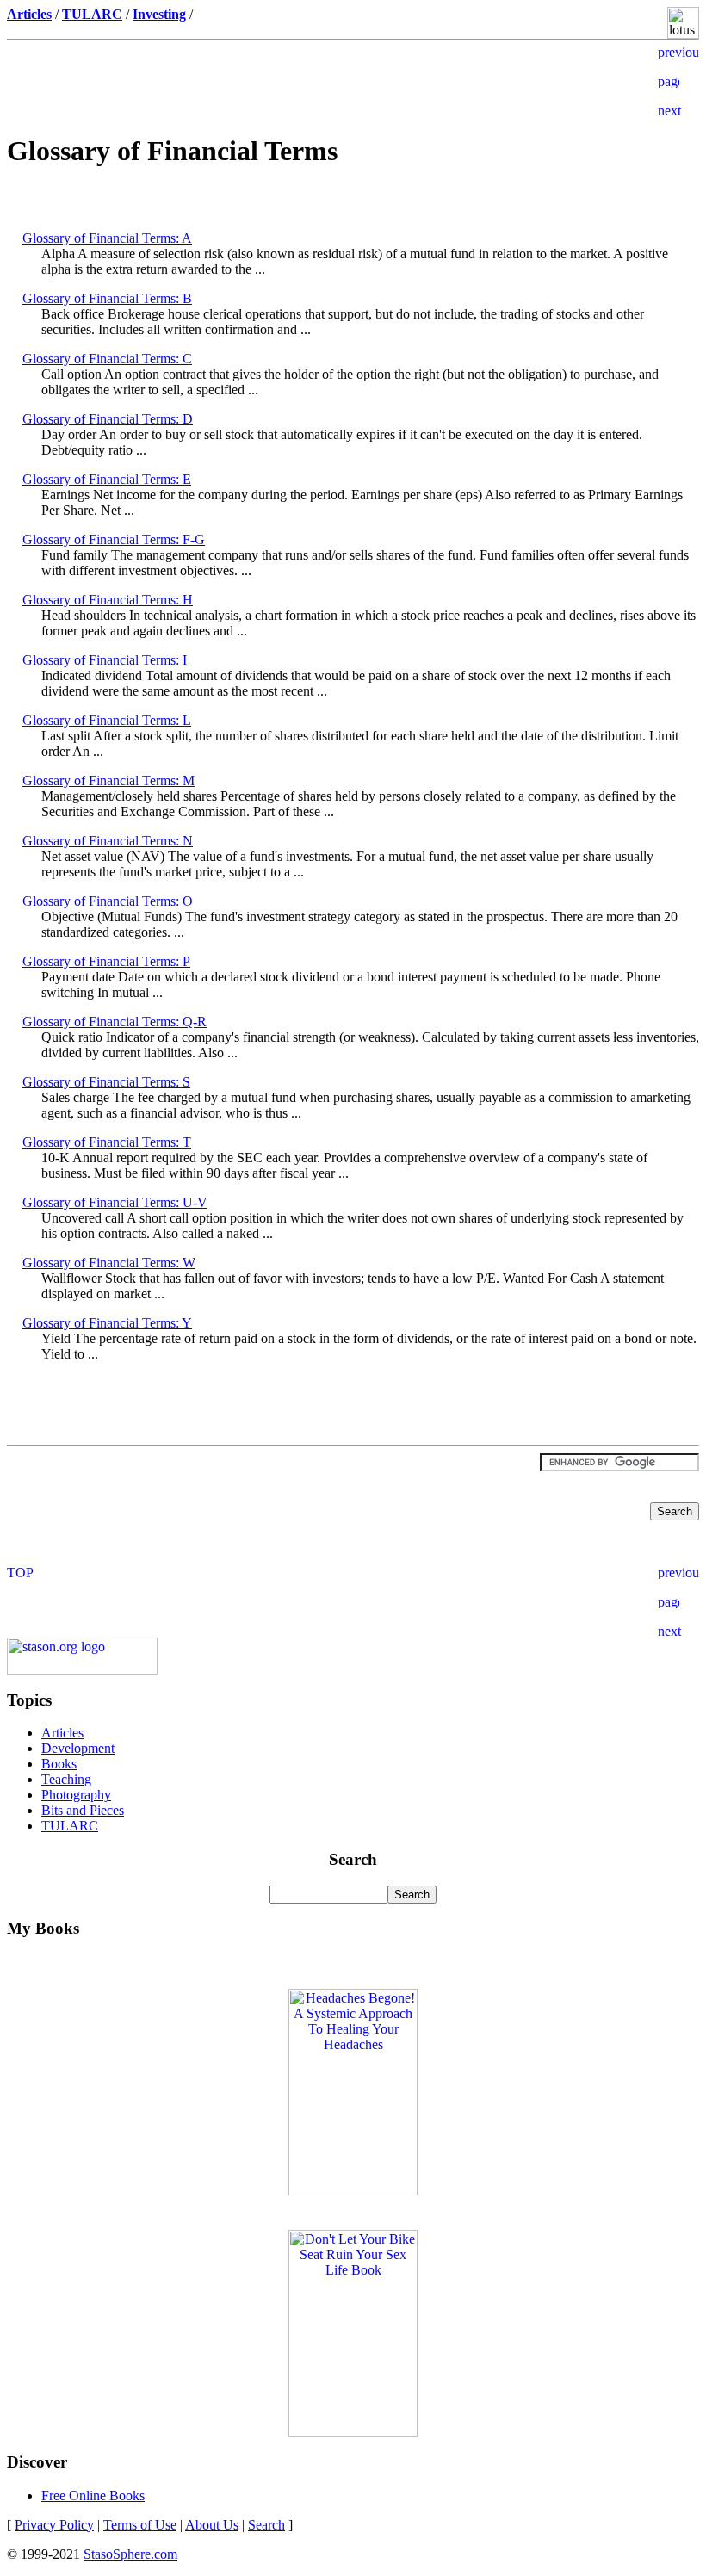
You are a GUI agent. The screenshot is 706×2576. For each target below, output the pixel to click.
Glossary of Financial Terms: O (108, 901)
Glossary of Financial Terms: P (106, 961)
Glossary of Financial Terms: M (108, 780)
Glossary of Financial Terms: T (107, 1142)
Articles (62, 1733)
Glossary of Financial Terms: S (106, 1082)
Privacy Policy (54, 2525)
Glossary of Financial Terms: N (108, 841)
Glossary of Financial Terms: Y (107, 1323)
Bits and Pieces (83, 1810)
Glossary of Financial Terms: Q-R (115, 1022)
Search (266, 2525)
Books (59, 1764)
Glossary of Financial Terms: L (107, 720)
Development (78, 1748)
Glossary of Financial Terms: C (107, 359)
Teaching (66, 1779)
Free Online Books (93, 2495)
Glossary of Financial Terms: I (105, 660)
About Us (212, 2525)
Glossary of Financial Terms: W (109, 1263)
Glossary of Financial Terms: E (107, 479)
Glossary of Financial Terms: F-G (114, 539)
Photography (76, 1795)
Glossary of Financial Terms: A (107, 238)
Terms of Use (140, 2525)
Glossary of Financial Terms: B (107, 298)
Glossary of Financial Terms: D (108, 419)
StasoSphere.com (130, 2554)
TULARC (70, 1826)
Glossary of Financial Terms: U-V (115, 1202)
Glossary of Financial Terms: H (108, 600)
